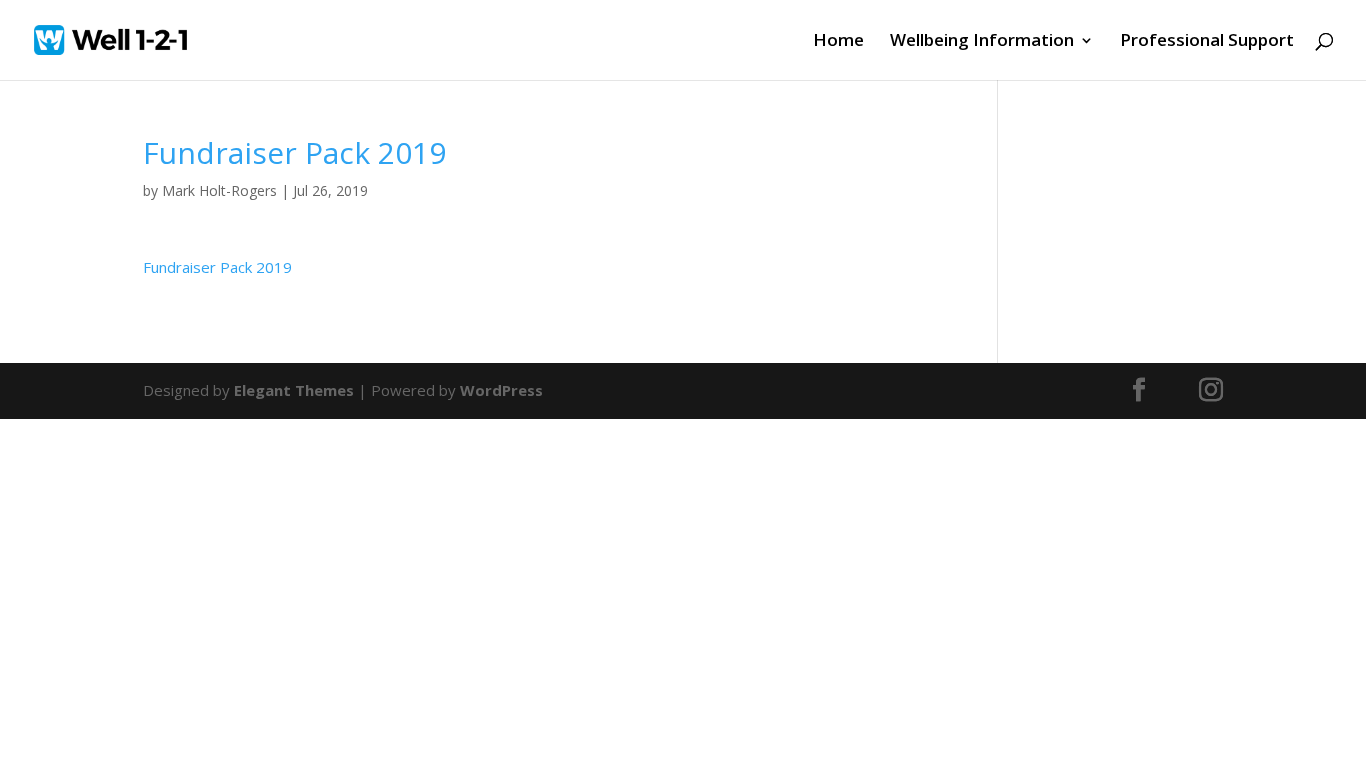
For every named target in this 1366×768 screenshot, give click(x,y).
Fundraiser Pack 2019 (217, 267)
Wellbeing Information (982, 42)
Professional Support (1207, 42)
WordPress (501, 390)
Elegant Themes (294, 390)
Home (838, 42)
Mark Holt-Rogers (219, 190)
